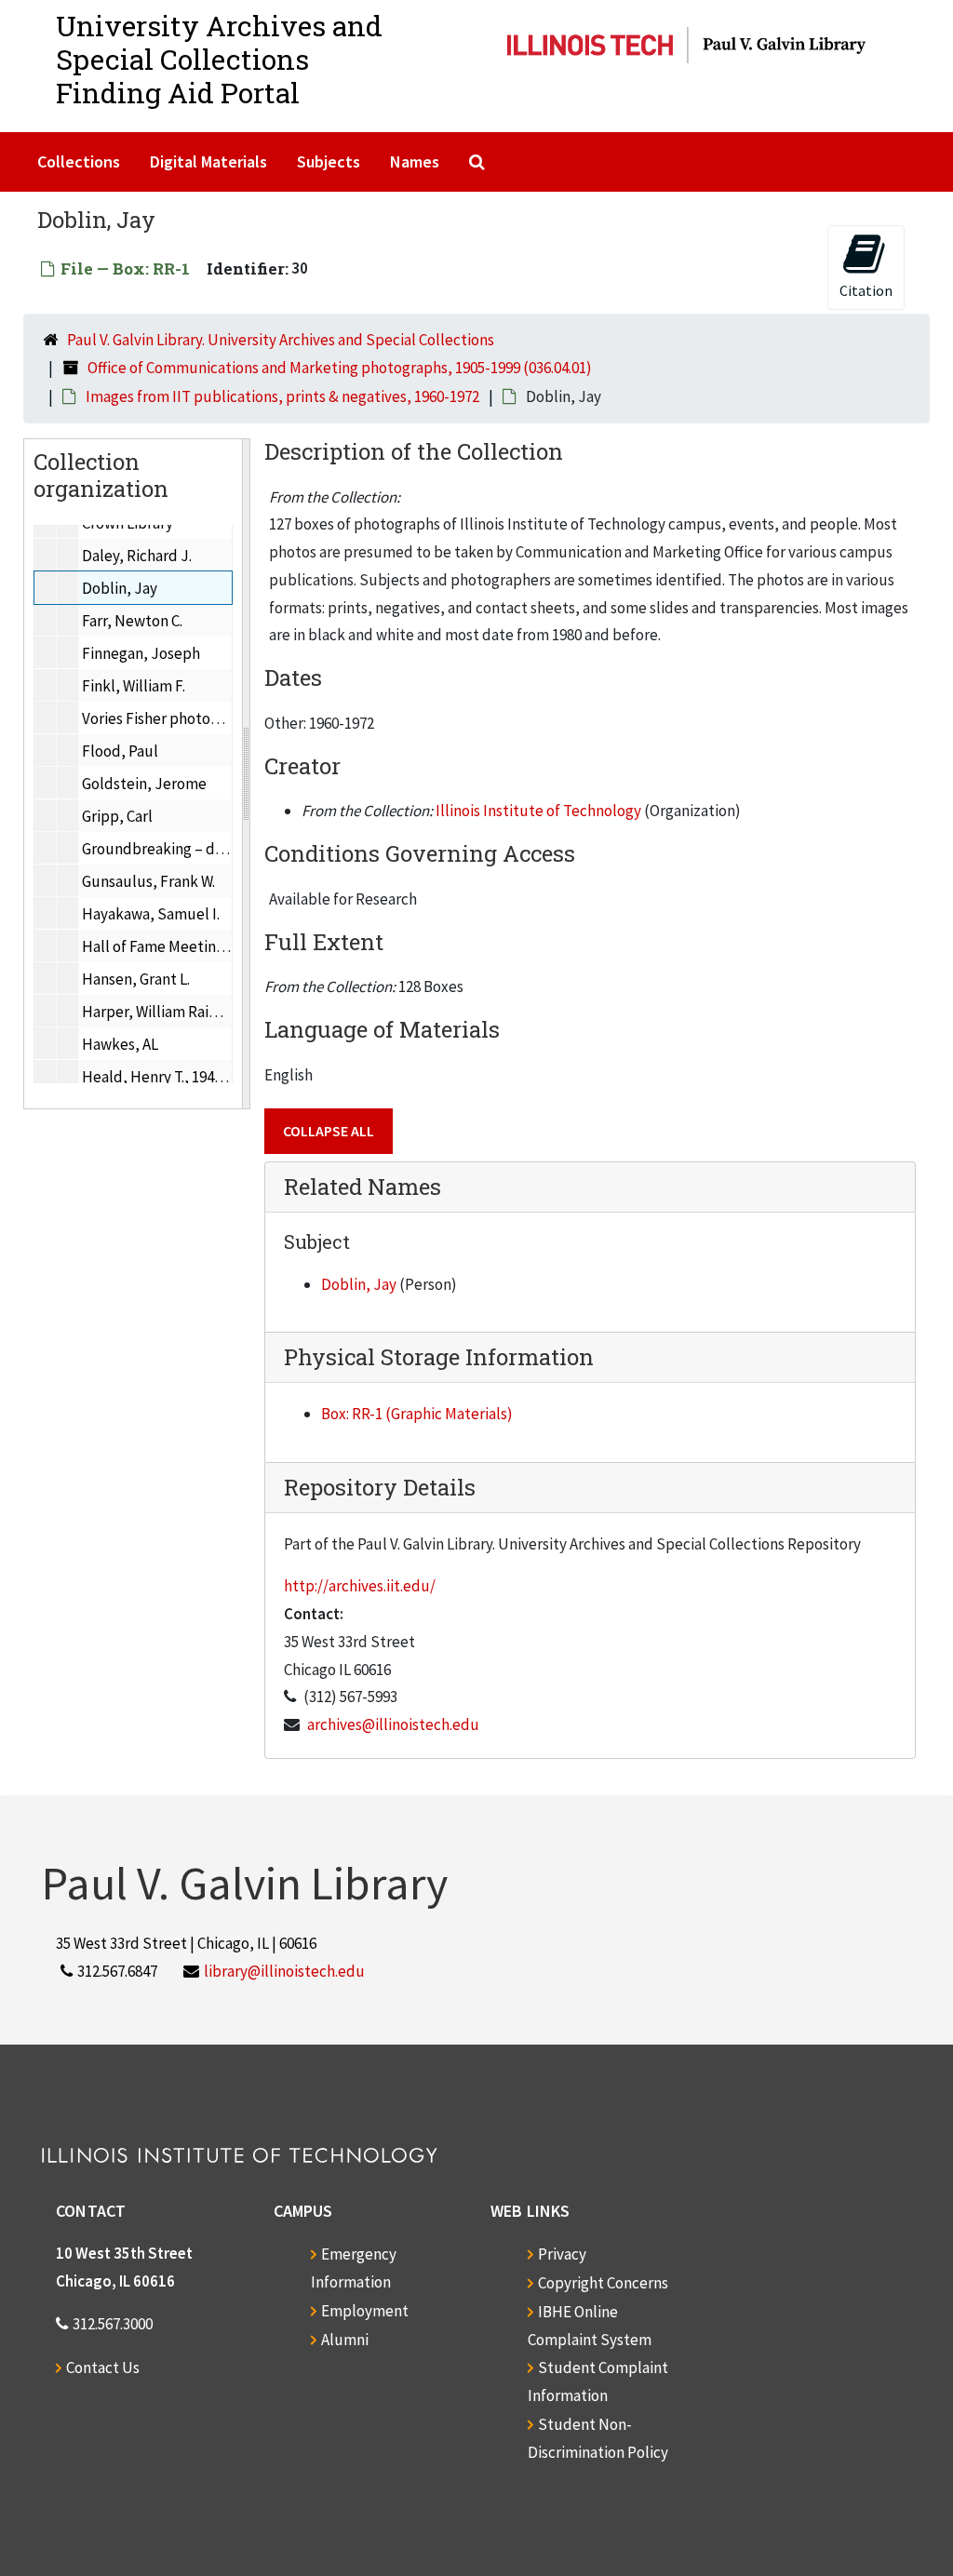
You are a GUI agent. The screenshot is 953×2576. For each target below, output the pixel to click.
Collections (79, 161)
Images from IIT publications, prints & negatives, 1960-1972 (282, 396)
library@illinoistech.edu (284, 1971)
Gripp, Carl (117, 816)
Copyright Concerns (603, 2283)
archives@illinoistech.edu (393, 1724)
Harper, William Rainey (157, 1012)
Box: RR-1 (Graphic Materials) (417, 1414)
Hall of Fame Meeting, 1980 (172, 946)
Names (415, 161)
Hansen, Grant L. (136, 979)
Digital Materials (208, 161)
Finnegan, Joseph (141, 653)
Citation (866, 290)
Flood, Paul (120, 751)
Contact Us (103, 2368)
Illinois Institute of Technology (538, 811)
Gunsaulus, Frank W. (148, 881)
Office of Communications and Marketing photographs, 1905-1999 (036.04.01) (340, 368)
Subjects (329, 161)
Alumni (345, 2340)
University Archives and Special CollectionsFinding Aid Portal (219, 59)
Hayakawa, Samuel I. (151, 914)
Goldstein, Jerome (144, 784)
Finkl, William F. (134, 686)
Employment (365, 2311)
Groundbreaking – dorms (165, 849)
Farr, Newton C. (132, 621)
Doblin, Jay (120, 588)
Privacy (562, 2254)
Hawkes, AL (120, 1044)
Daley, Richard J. (137, 556)
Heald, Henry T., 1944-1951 (169, 1077)
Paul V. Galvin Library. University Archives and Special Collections (281, 340)
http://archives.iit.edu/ (360, 1586)
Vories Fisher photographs (169, 718)
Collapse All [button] (329, 1131)
